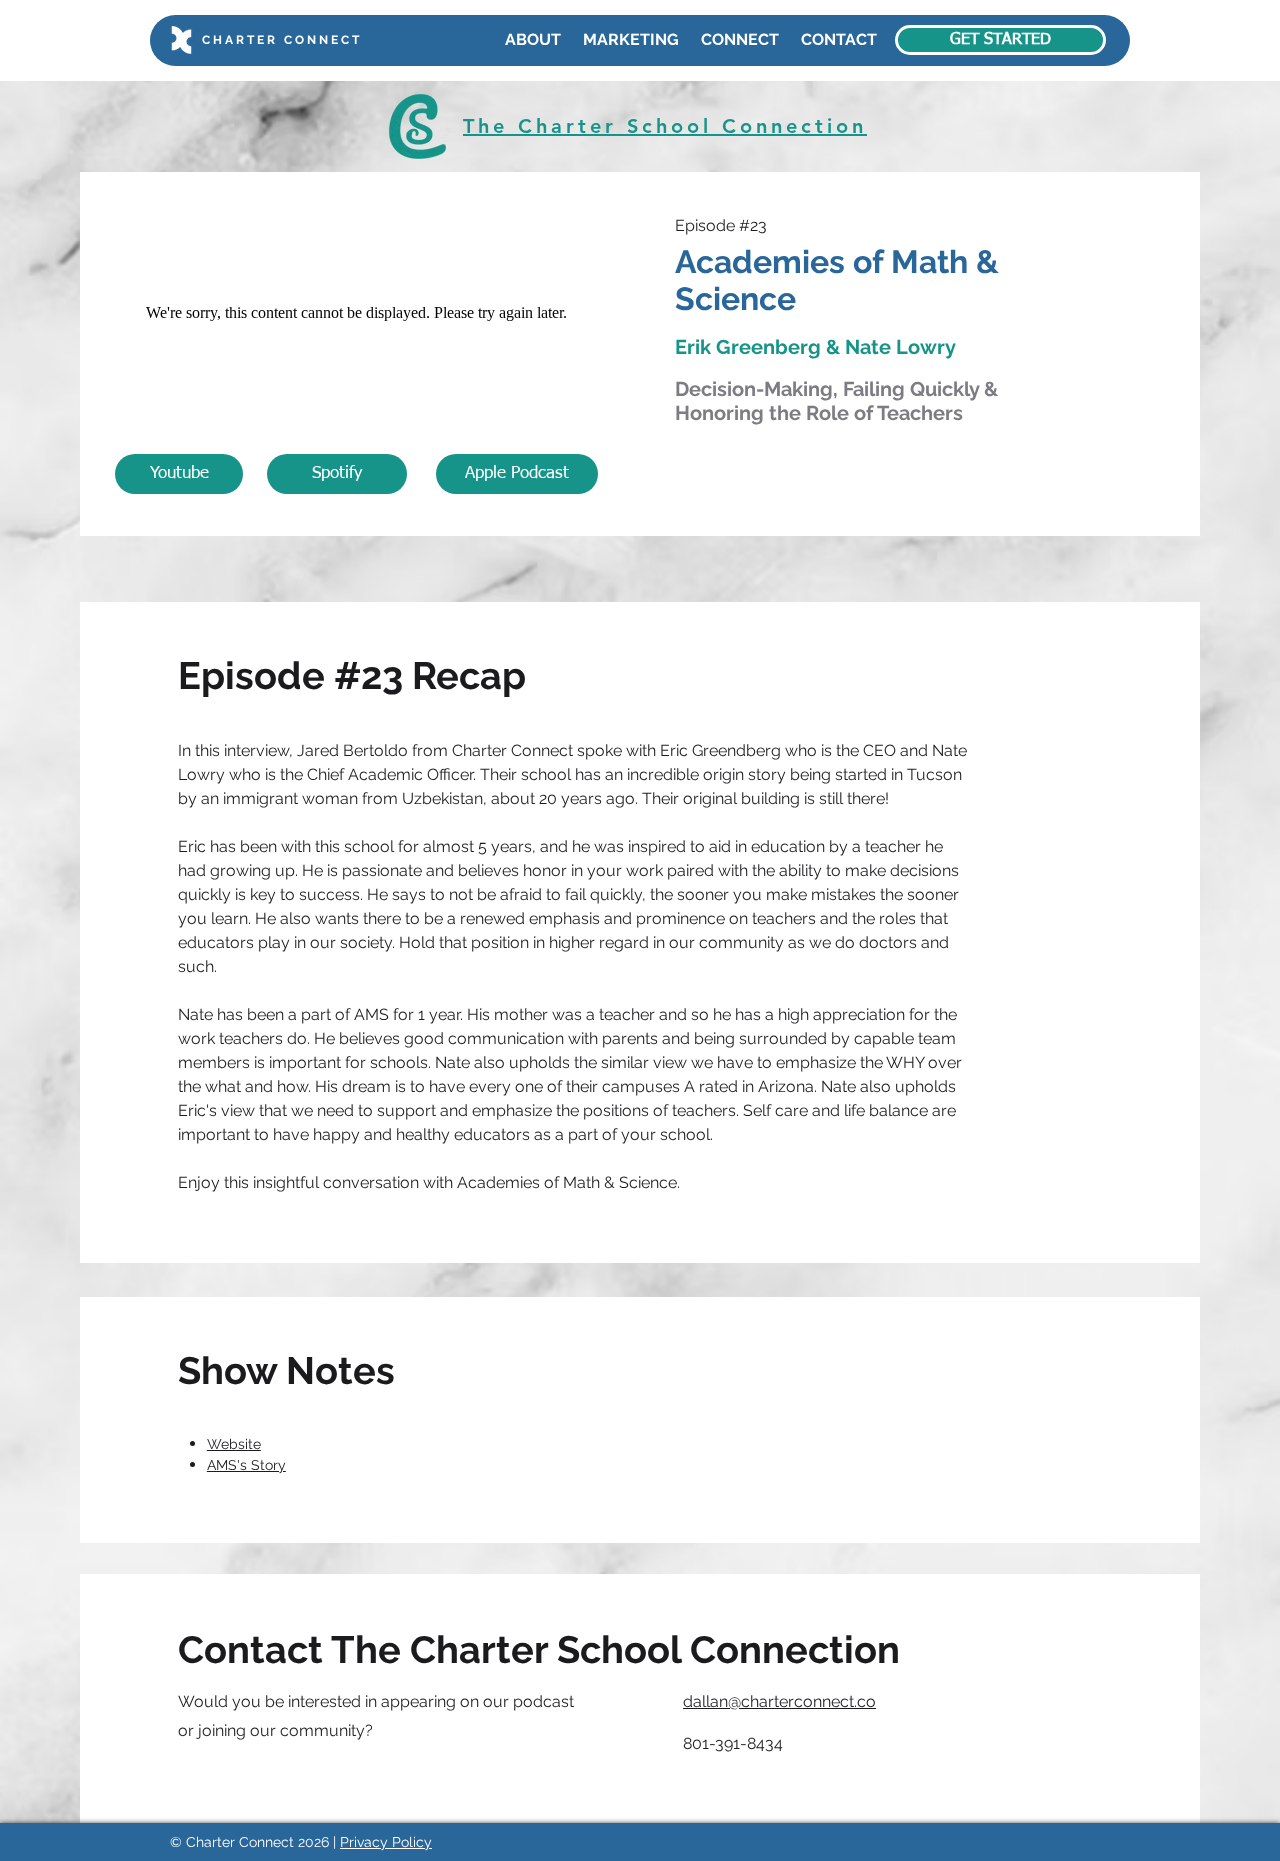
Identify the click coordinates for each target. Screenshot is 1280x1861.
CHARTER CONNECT (282, 40)
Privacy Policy (386, 1842)
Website (234, 1444)
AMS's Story (246, 1465)
